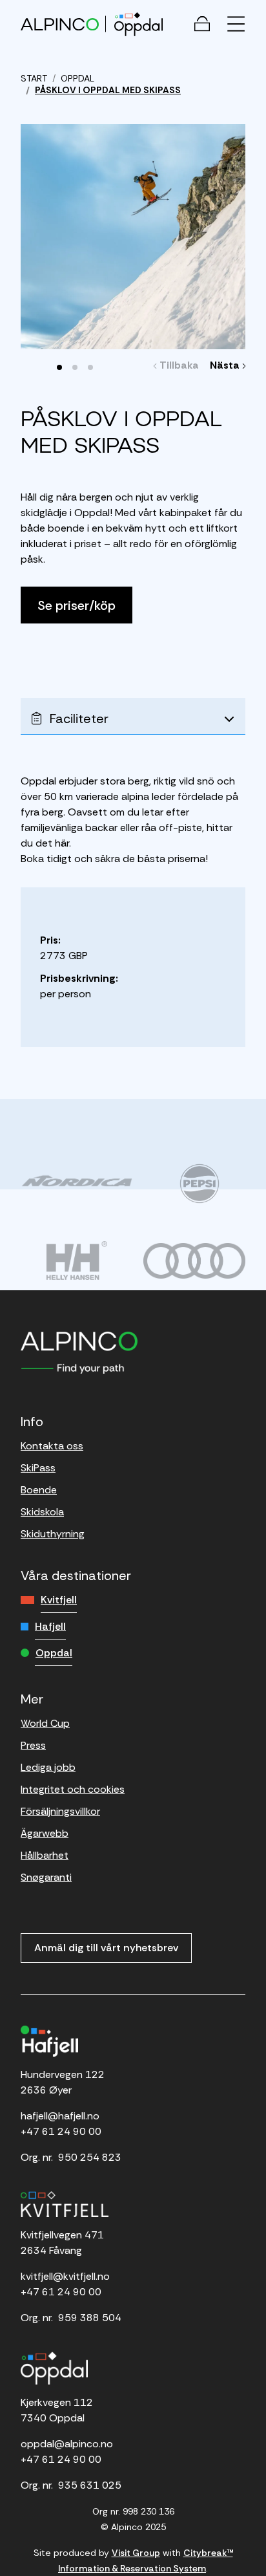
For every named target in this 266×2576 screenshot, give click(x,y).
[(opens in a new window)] (77, 1180)
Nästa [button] (226, 365)
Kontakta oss (52, 1446)
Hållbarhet (45, 1855)
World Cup (45, 1723)
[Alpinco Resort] (60, 24)
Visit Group (136, 2553)
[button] (59, 367)
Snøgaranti (46, 1877)
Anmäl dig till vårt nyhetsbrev (106, 1948)
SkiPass (38, 1468)
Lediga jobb (48, 1767)
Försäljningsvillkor (60, 1811)
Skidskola (42, 1512)
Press (33, 1745)
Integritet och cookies (73, 1789)
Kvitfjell (59, 1600)
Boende (39, 1490)
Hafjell (50, 1626)
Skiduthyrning (53, 1534)
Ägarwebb (45, 1833)
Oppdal (54, 1653)
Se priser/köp (77, 605)
